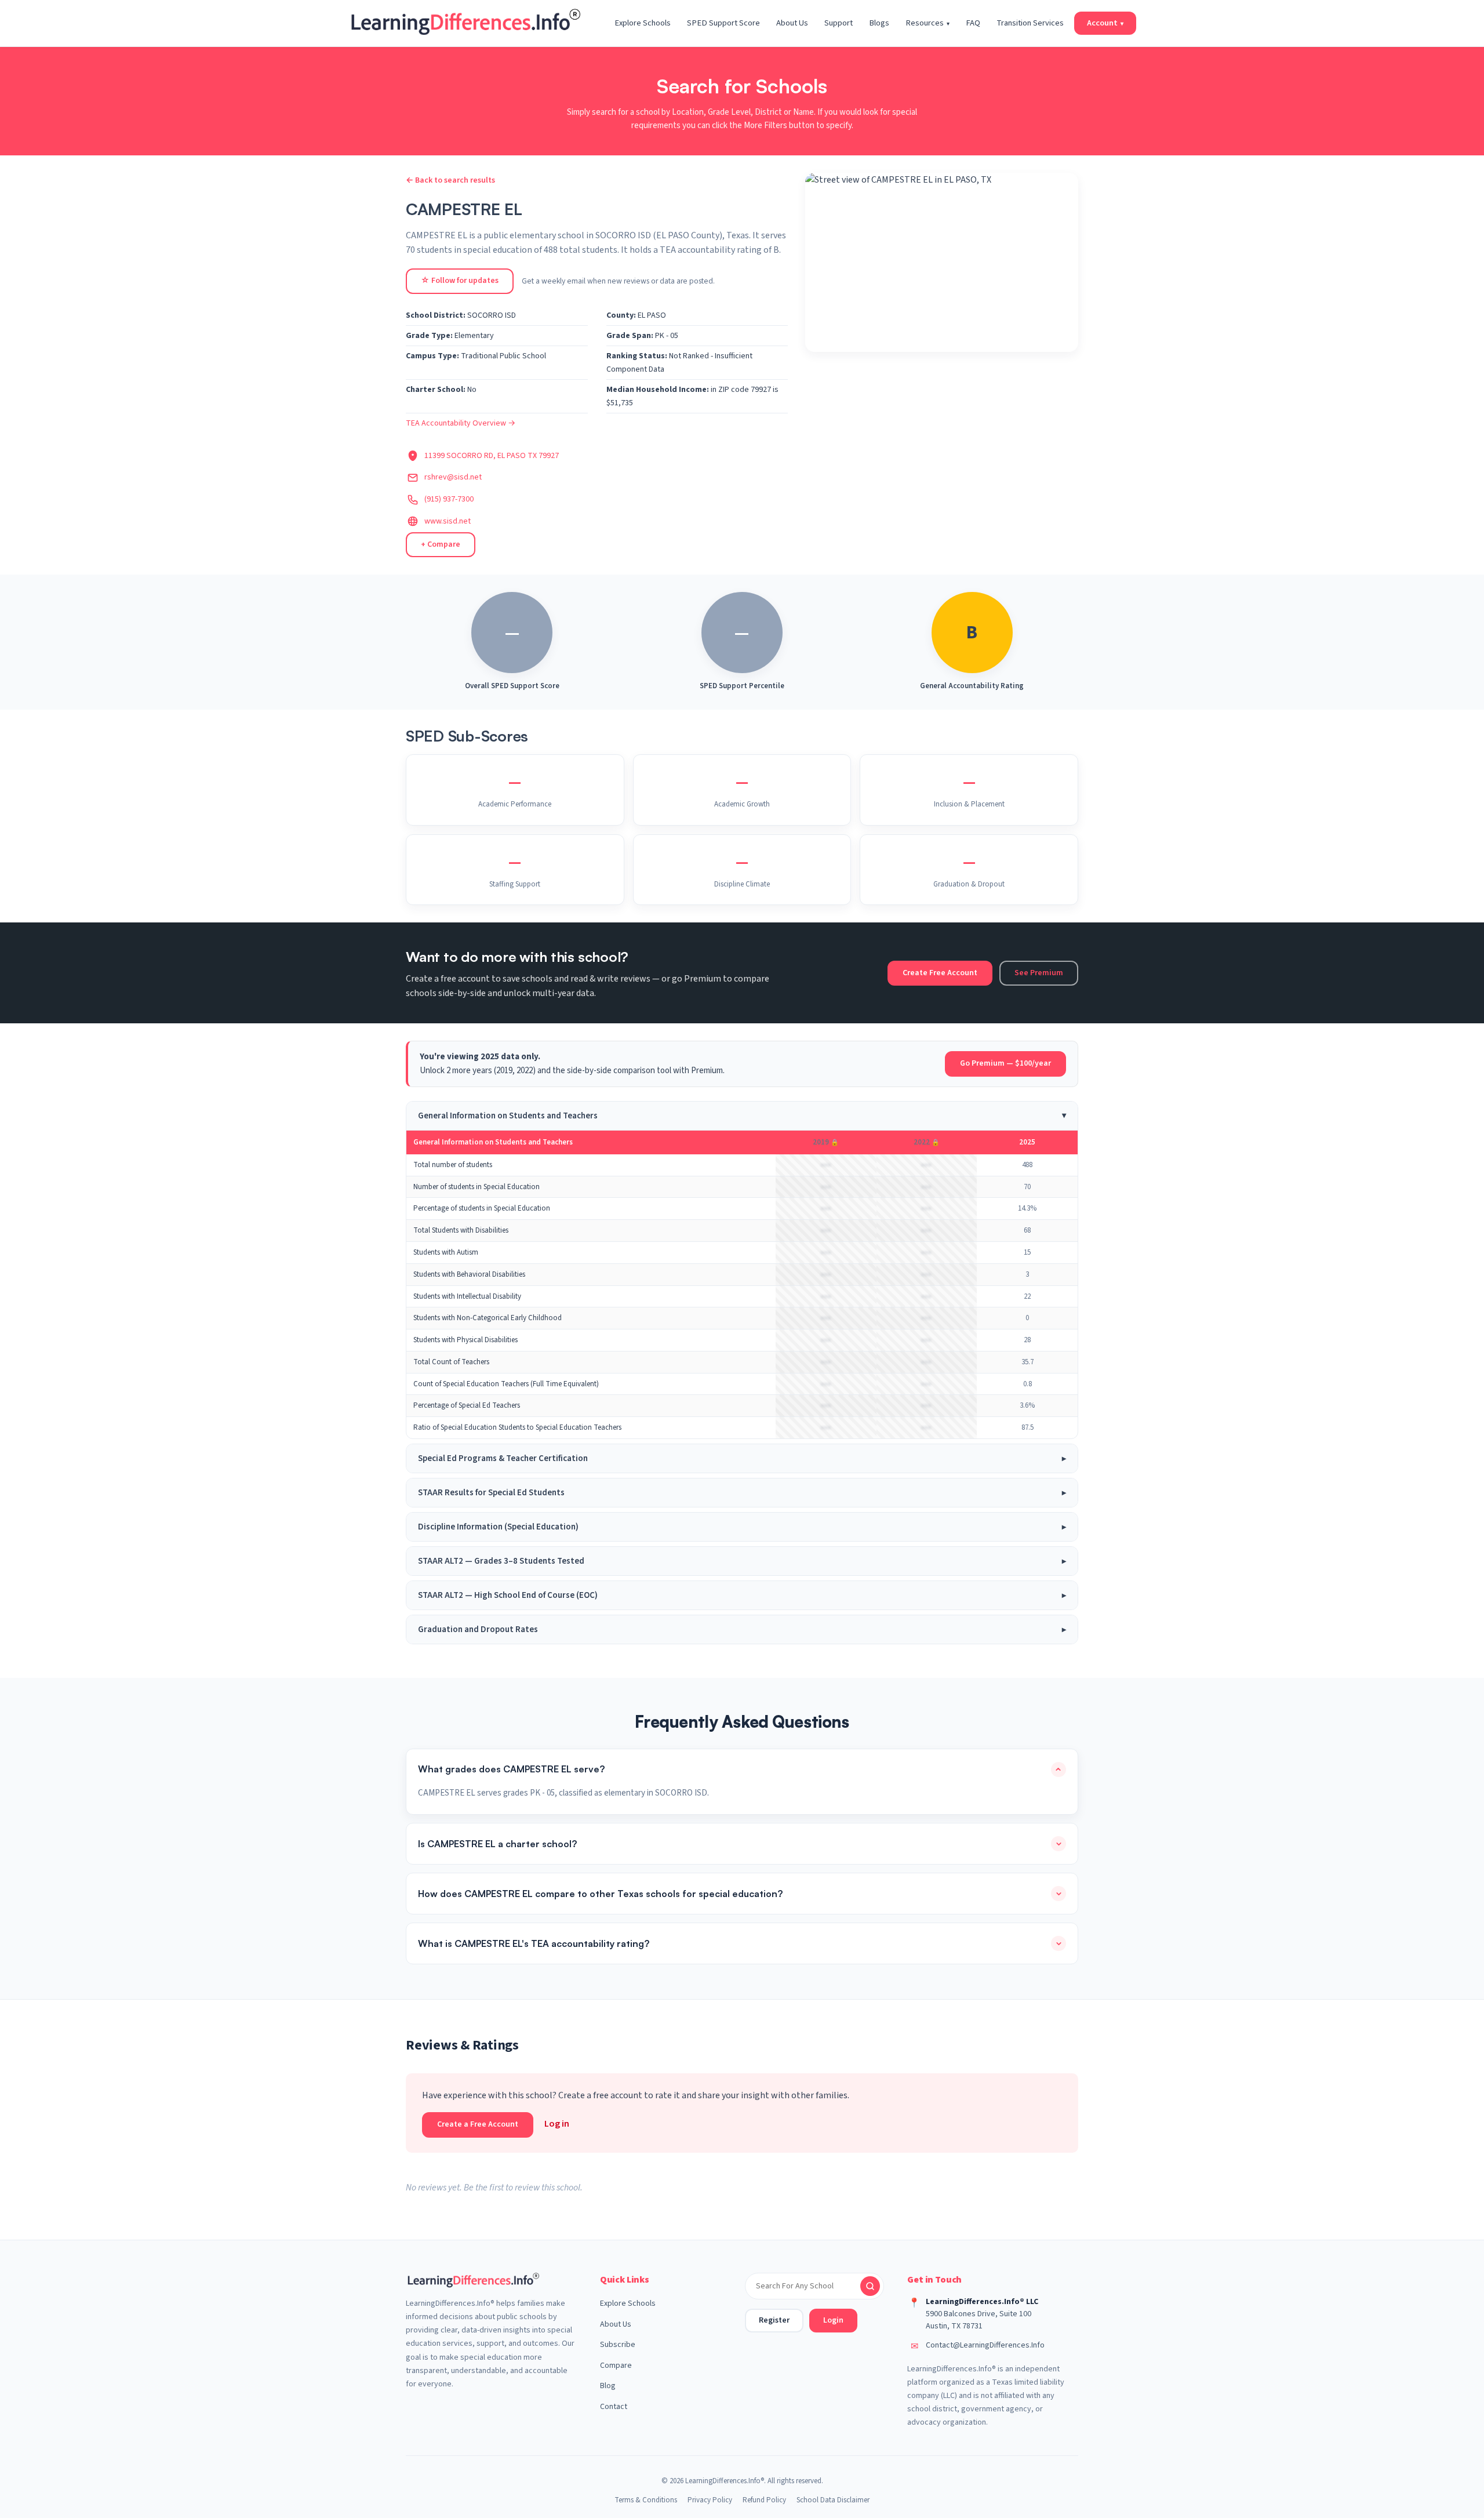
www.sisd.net (448, 521)
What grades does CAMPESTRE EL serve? (511, 1769)
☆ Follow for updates (460, 281)
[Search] (870, 2286)
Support (839, 23)
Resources (927, 23)
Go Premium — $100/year (1005, 1063)
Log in (557, 2124)
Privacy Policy (710, 2500)
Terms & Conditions (646, 2500)
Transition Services (1030, 23)
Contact (614, 2407)
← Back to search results (450, 180)
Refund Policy (764, 2500)
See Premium (1039, 973)
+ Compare (441, 544)
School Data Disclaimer (833, 2500)
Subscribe (618, 2345)
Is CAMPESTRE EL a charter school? (497, 1844)
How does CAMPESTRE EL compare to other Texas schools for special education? (600, 1894)
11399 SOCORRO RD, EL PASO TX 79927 (492, 456)
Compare (616, 2366)
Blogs (879, 23)
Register (774, 2320)
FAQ (973, 23)
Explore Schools (643, 23)
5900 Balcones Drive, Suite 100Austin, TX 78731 (979, 2320)
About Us (792, 23)
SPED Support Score (723, 23)
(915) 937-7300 (449, 499)
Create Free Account (940, 973)
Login (833, 2320)
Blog (608, 2386)
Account (1105, 23)
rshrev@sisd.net (453, 477)
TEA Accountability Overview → (461, 423)
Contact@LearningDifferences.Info (985, 2345)
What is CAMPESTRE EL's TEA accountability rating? (534, 1943)
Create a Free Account (478, 2124)
